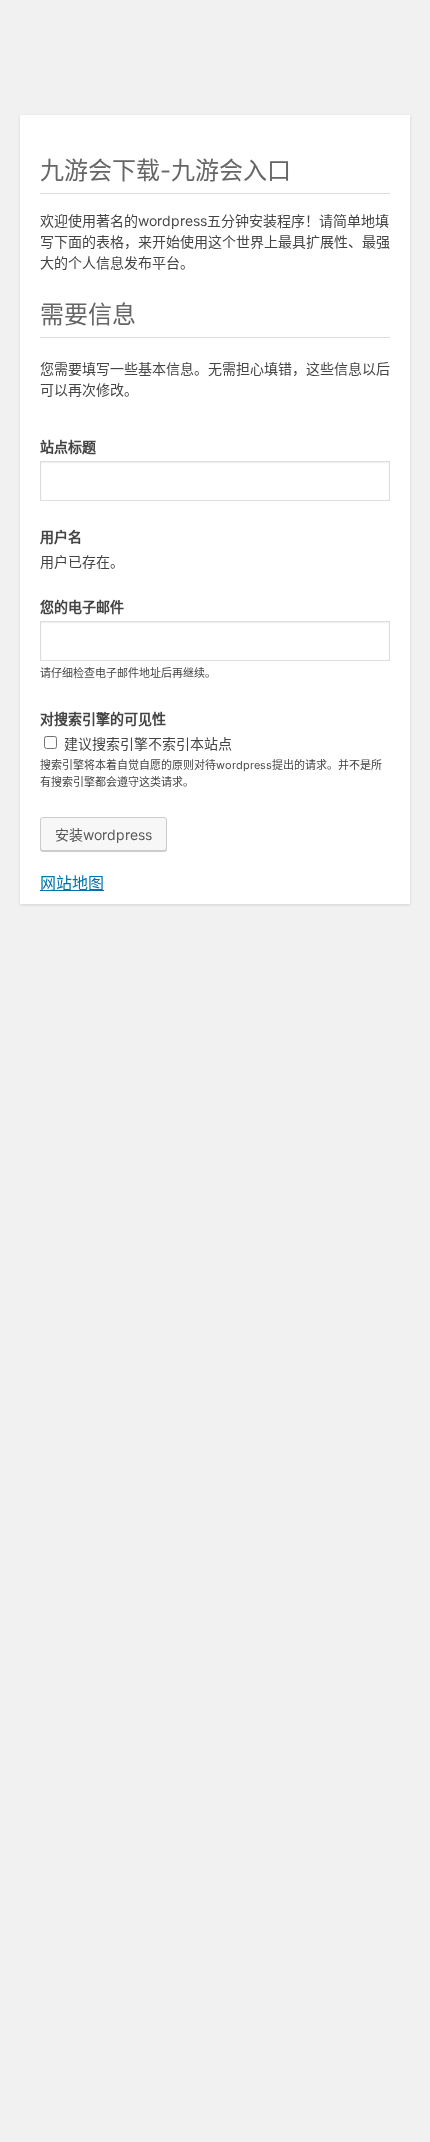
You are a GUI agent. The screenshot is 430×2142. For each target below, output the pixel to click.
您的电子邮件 (82, 606)
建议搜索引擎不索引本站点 (146, 743)
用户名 (61, 536)
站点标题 (68, 446)
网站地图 (72, 883)
